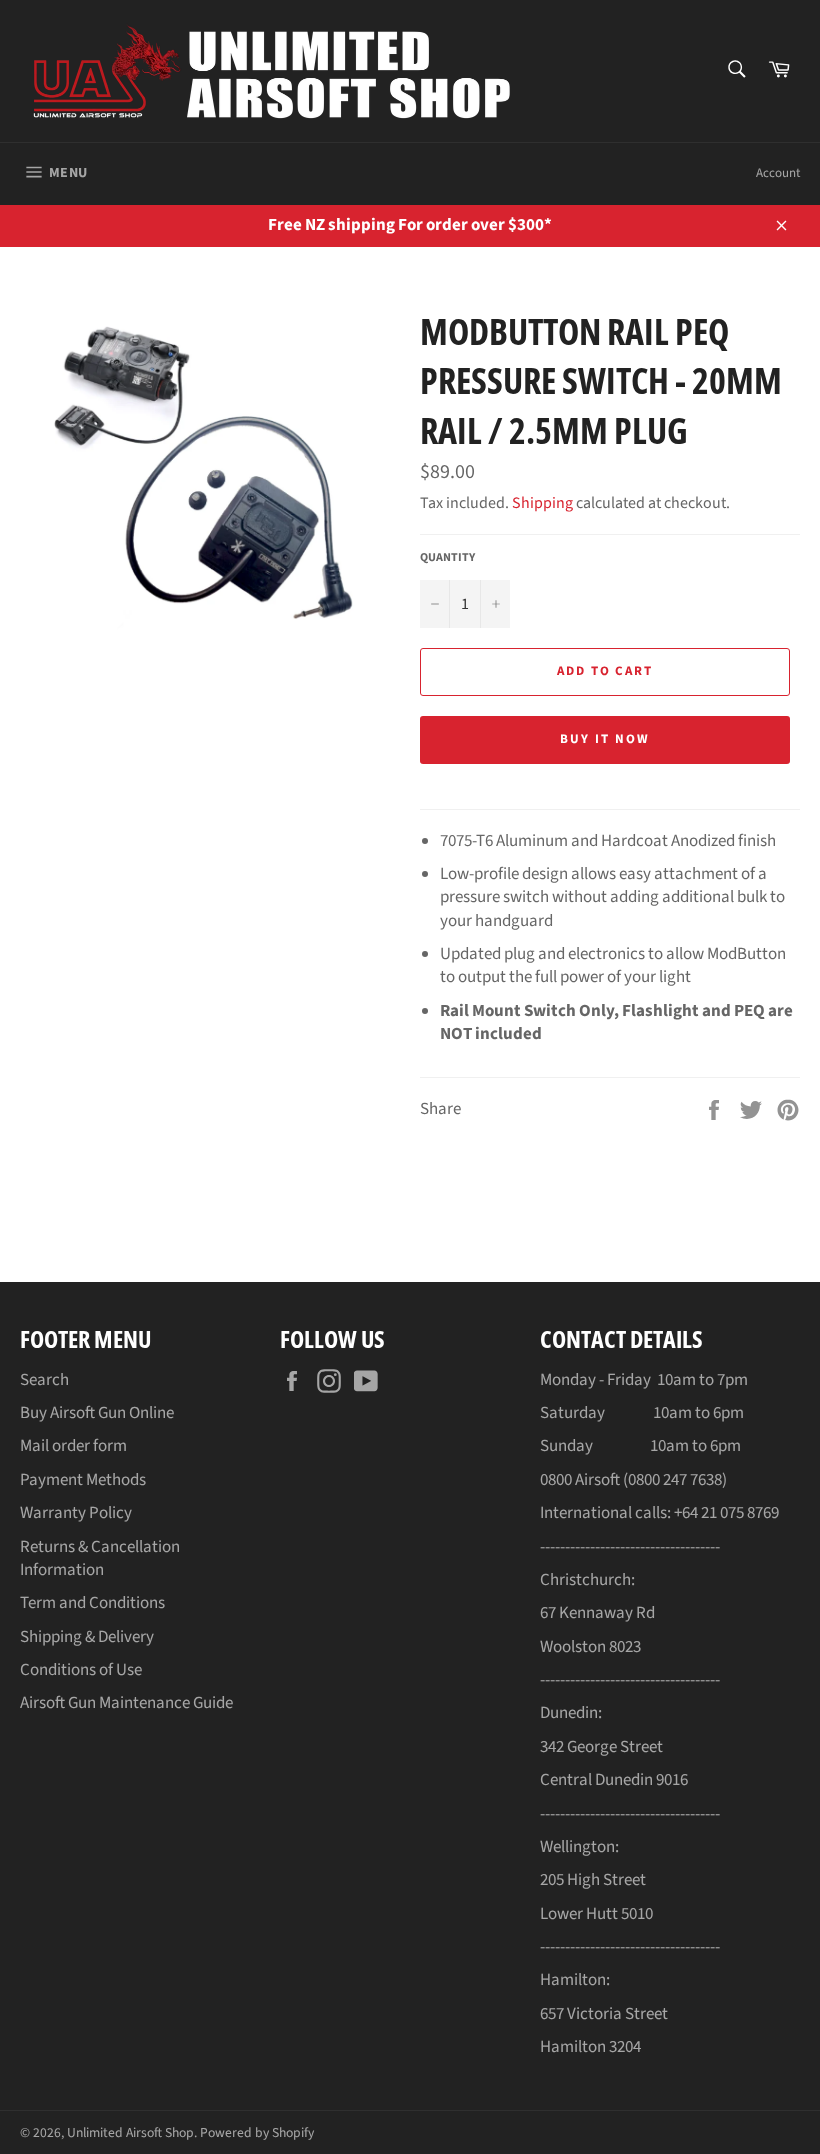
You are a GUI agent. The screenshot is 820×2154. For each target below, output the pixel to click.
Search (44, 1380)
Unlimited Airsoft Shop (130, 2132)
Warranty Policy (76, 1513)
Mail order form (73, 1446)
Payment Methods (83, 1480)
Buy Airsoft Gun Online (97, 1413)
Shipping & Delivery (87, 1637)
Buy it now (605, 739)
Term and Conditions (92, 1603)
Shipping (542, 503)
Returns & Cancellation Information (100, 1558)
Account (778, 173)
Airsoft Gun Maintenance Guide (126, 1703)
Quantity (447, 558)
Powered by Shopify (257, 2132)
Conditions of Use (81, 1670)
